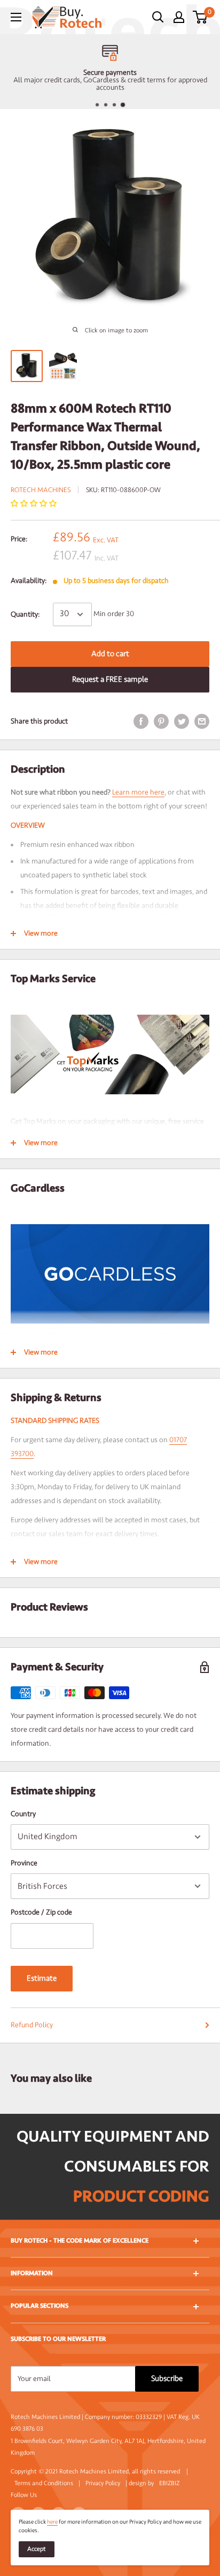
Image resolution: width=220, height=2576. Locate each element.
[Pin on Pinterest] (161, 721)
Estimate (42, 1978)
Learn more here (138, 792)
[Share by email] (202, 721)
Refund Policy (32, 2025)
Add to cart (110, 654)
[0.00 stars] (34, 504)
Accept (37, 2549)
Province (24, 1863)
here (52, 2522)
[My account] (179, 17)
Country (23, 1814)
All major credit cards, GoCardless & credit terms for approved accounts (110, 84)
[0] (201, 17)
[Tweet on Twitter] (182, 721)
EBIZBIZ (169, 2483)
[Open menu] (16, 17)
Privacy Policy (103, 2483)
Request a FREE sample (110, 679)
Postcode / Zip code (41, 1912)
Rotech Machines (41, 490)
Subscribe (167, 2379)
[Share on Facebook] (141, 721)
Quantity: (25, 614)
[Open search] (158, 17)
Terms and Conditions (44, 2483)
